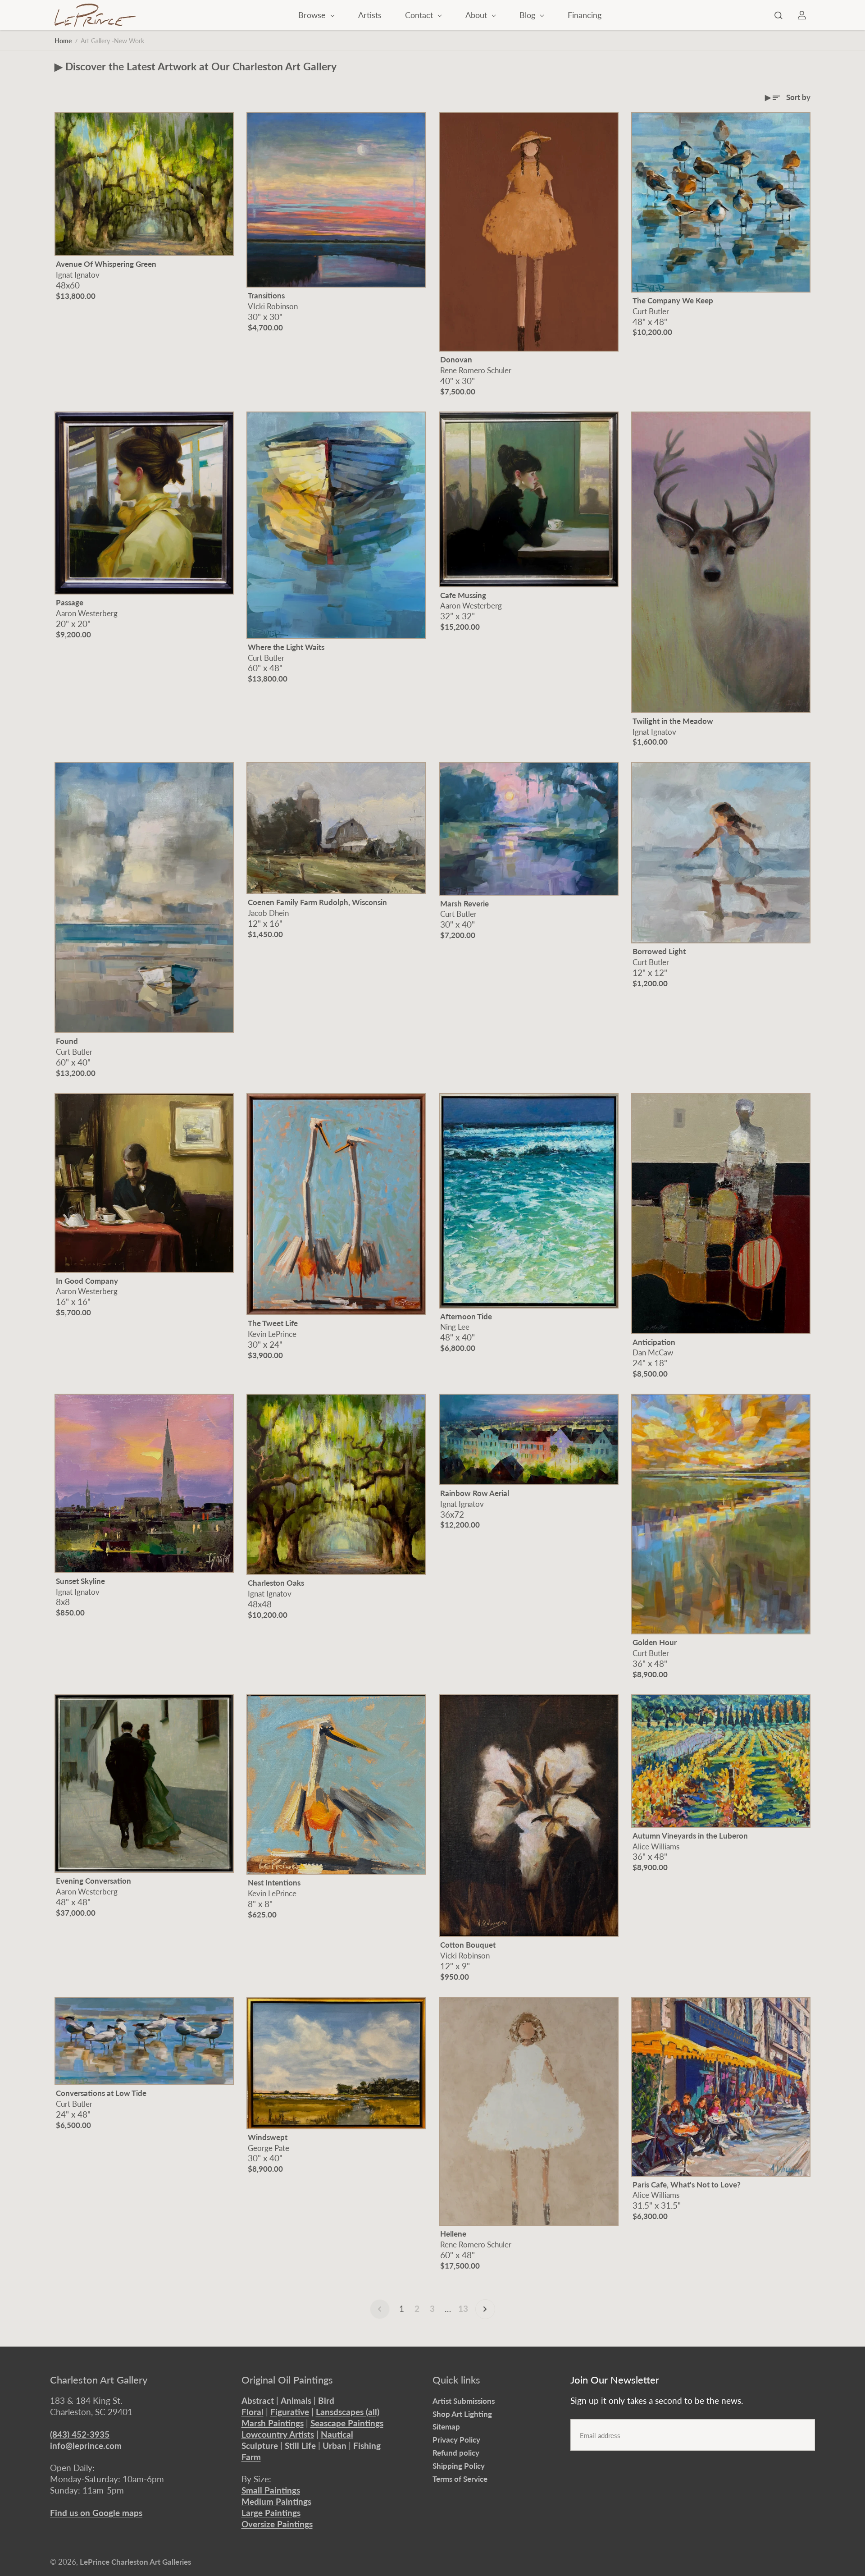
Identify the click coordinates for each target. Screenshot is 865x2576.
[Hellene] (529, 2112)
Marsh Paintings (273, 2423)
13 (463, 2308)
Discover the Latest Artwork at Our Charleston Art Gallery (201, 66)
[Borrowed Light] (721, 853)
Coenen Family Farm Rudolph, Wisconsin (317, 902)
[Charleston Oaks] (336, 1484)
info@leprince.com (86, 2446)
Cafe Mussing (463, 595)
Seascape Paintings (347, 2423)
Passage (70, 602)
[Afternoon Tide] (529, 1201)
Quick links (456, 2380)
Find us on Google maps (96, 2513)
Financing (585, 15)
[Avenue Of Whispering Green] (144, 184)
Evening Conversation (93, 1881)
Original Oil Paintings (287, 2380)
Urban (335, 2446)
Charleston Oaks (276, 1583)
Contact (420, 15)
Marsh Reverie (464, 904)
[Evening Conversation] (144, 1784)
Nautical (337, 2434)
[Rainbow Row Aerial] (529, 1439)
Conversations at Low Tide (101, 2093)
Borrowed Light (659, 951)
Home (63, 41)
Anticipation (654, 1342)
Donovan (456, 359)
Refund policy (456, 2453)
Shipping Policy (459, 2466)
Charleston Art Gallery (99, 2380)
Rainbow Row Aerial (475, 1493)
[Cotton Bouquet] (529, 1816)
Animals (296, 2400)
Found (67, 1041)
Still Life (300, 2446)
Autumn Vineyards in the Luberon (690, 1836)
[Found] (144, 898)
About (477, 15)
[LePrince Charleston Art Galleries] (95, 15)
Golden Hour (655, 1642)
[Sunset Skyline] (144, 1483)
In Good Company (87, 1281)
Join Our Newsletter (615, 2380)
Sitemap (446, 2427)
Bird (326, 2400)
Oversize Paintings (277, 2524)
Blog (528, 15)
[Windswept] (336, 2063)
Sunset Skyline (80, 1581)
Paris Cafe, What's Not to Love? (687, 2185)
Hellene (453, 2234)
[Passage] (144, 503)
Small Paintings (271, 2490)
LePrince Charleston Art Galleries (135, 2562)
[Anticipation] (721, 1214)
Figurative (290, 2412)
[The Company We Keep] (721, 202)
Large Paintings (271, 2513)
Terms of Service (460, 2479)
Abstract (258, 2400)
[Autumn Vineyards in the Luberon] (721, 1761)
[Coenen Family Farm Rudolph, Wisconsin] (336, 828)
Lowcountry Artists (278, 2434)
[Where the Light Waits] (336, 525)
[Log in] (802, 15)
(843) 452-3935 (80, 2434)
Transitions (266, 295)
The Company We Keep (673, 300)
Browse (313, 15)
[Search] (778, 15)
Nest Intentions (274, 1883)
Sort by (798, 97)
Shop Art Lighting (462, 2414)
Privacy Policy (456, 2440)
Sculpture (260, 2446)
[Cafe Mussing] (529, 499)
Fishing (367, 2446)
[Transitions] (336, 200)
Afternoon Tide (466, 1316)
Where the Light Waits (286, 647)
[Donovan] (529, 232)
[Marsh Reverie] (529, 829)
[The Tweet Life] (336, 1204)
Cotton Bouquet (468, 1945)
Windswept (268, 2137)
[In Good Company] (144, 1183)
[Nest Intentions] (336, 1784)
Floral (253, 2412)
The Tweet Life (273, 1323)
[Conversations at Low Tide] (144, 2041)
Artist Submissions (464, 2401)
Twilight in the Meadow (673, 721)
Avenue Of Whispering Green (106, 264)
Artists (370, 15)
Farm (251, 2457)
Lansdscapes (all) (348, 2412)
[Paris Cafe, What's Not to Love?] (721, 2087)
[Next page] (485, 2309)
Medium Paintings (276, 2501)
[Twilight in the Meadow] (721, 562)
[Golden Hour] (721, 1514)
